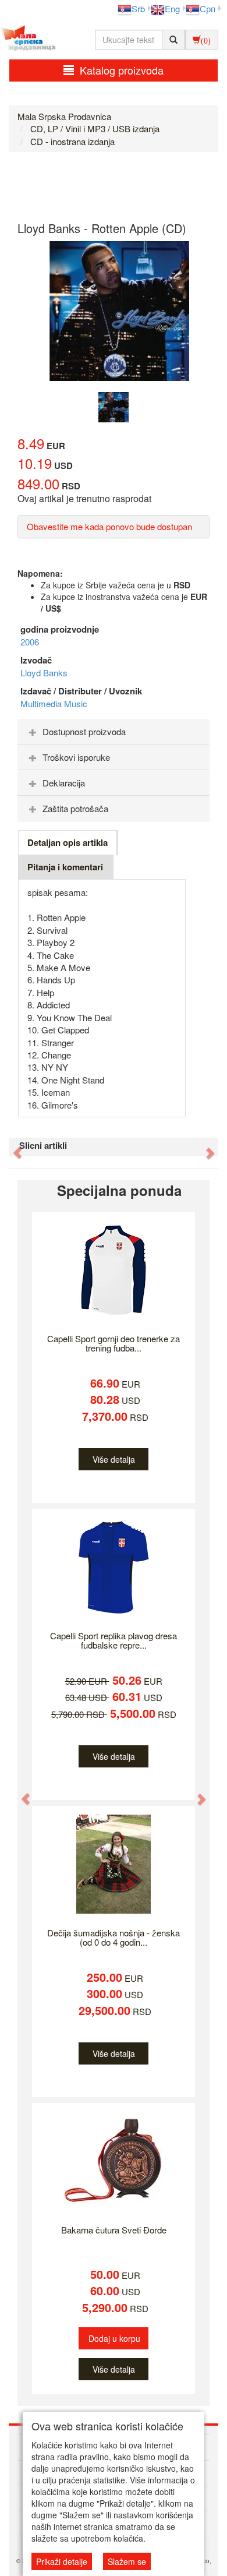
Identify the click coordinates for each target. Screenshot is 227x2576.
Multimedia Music (54, 703)
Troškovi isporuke (76, 757)
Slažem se (127, 2561)
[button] (12, 1147)
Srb (138, 8)
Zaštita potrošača (75, 808)
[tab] (114, 732)
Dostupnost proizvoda (84, 731)
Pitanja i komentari (65, 867)
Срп (208, 8)
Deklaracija (64, 783)
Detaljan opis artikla (68, 842)
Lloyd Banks (44, 673)
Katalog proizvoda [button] (122, 70)
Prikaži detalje (62, 2561)
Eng (172, 8)
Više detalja (114, 1459)
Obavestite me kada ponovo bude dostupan (109, 526)
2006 (30, 642)
